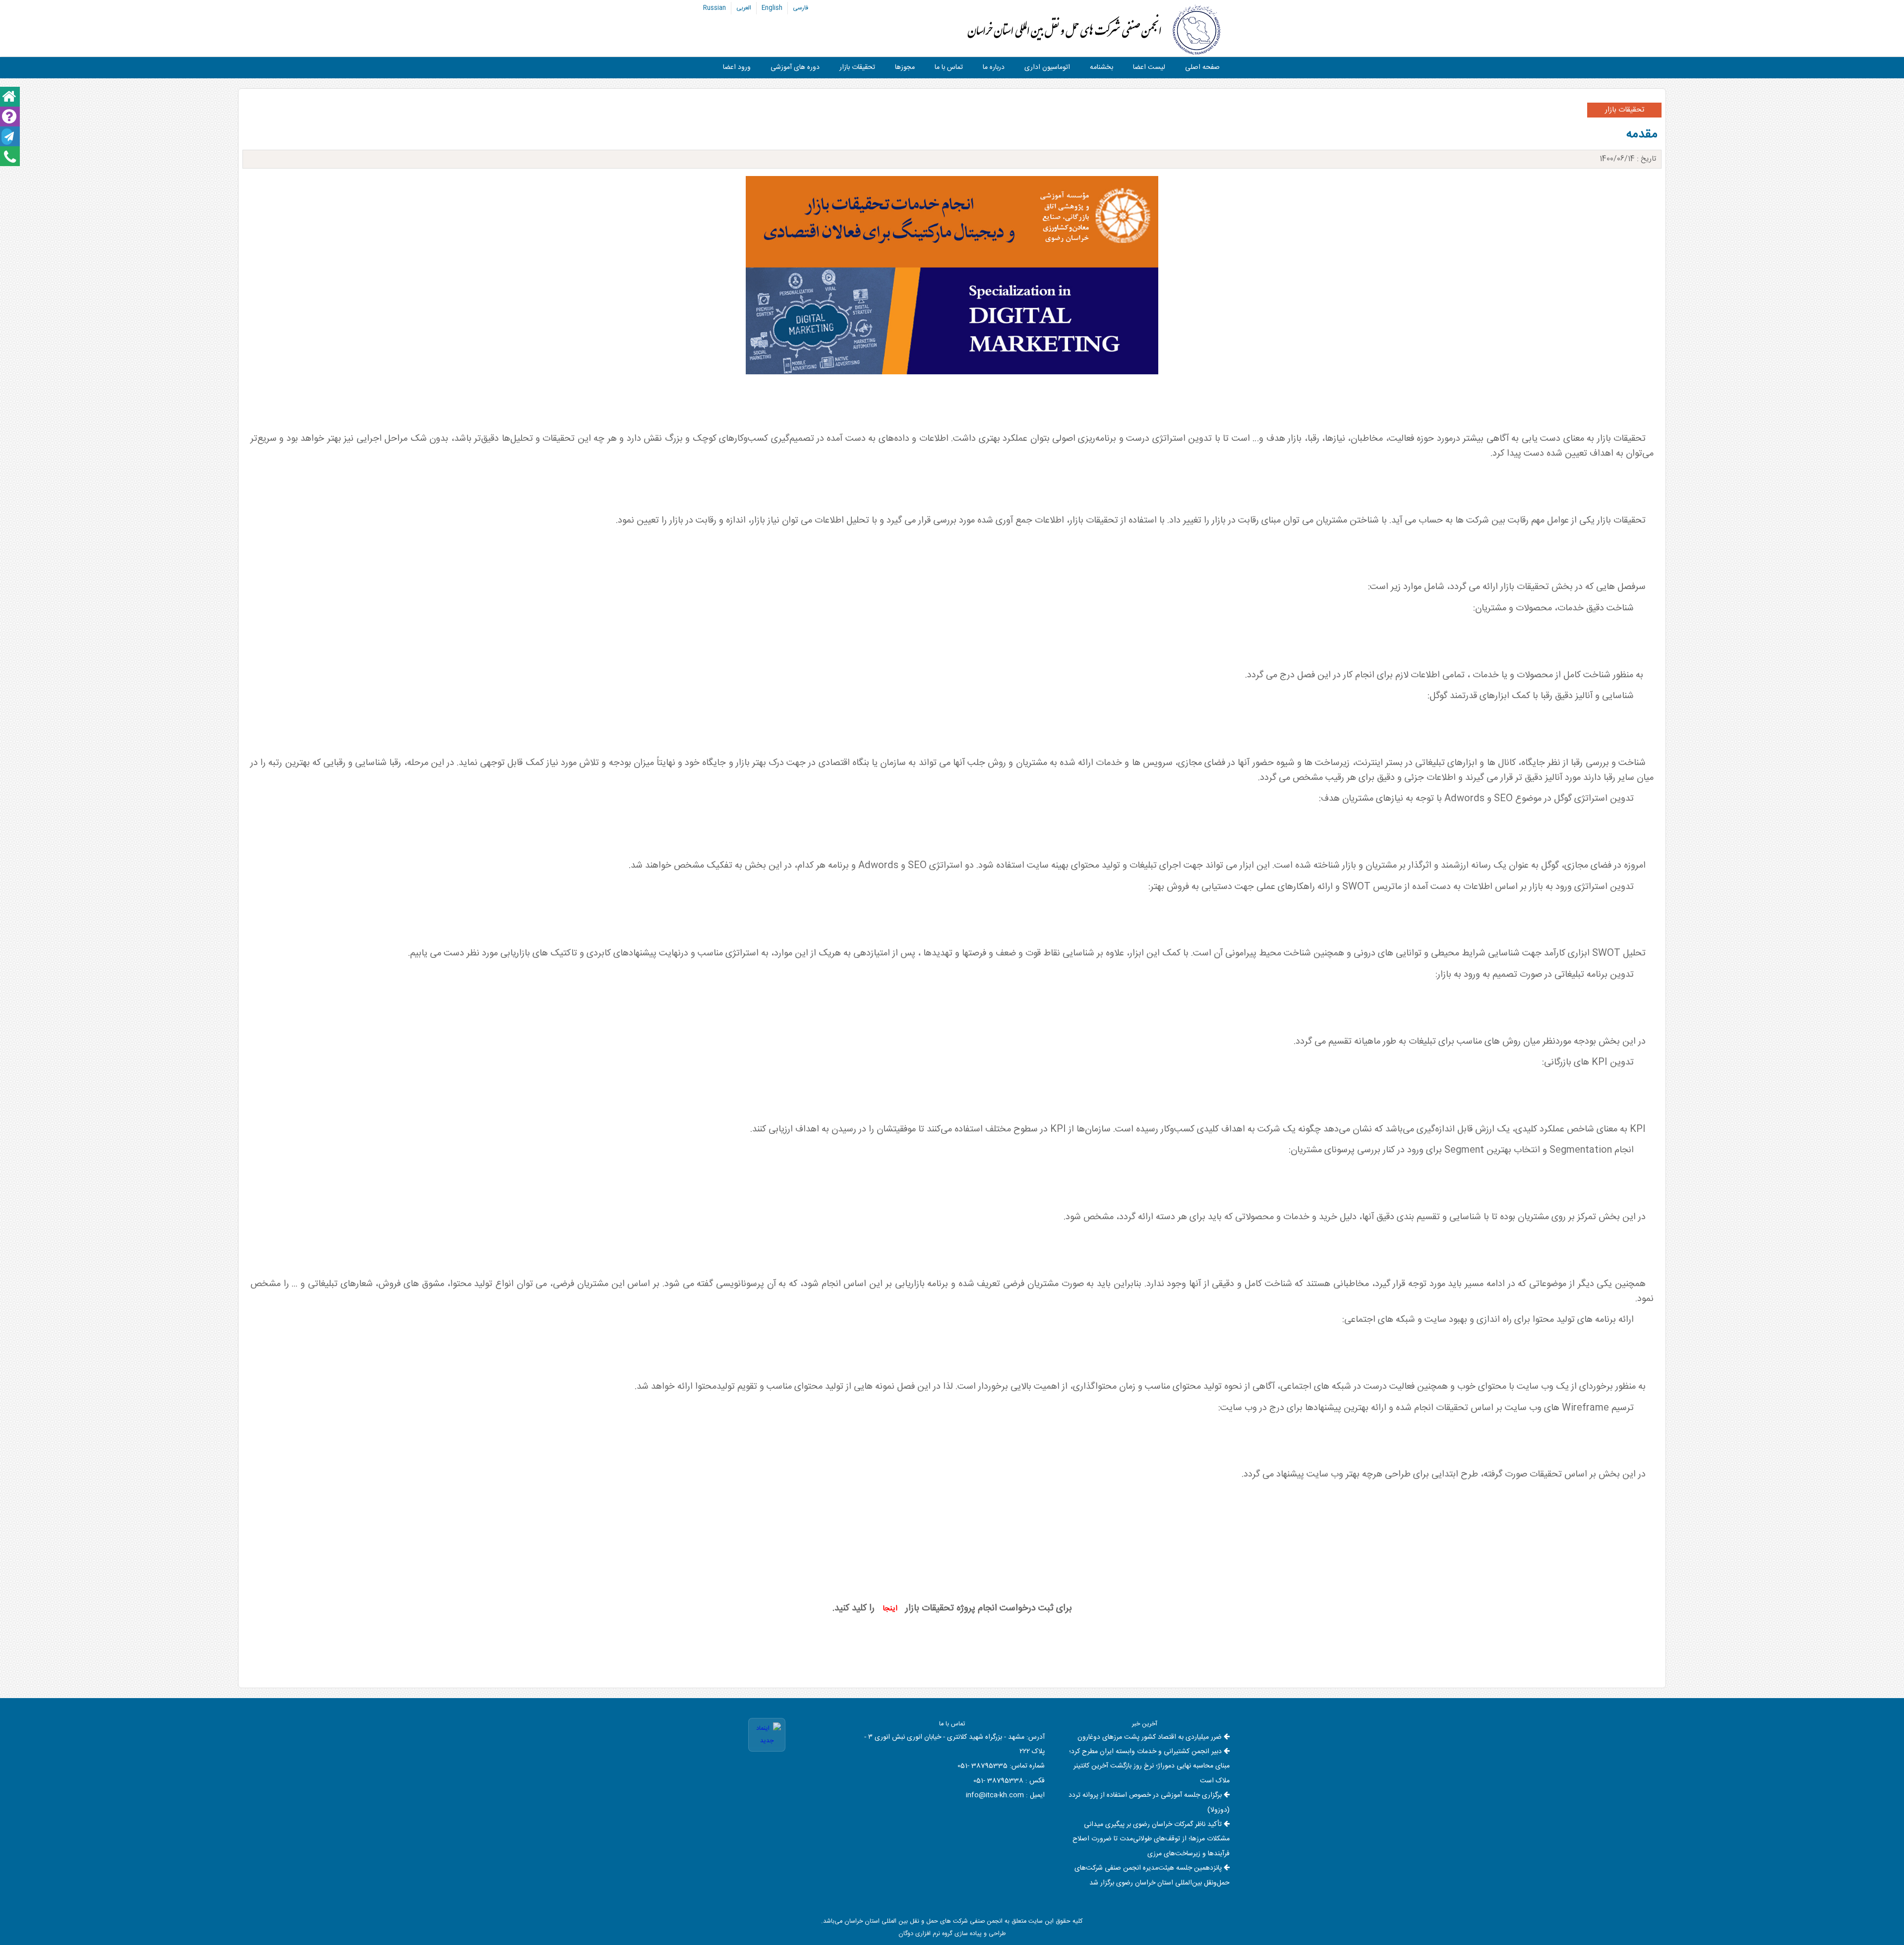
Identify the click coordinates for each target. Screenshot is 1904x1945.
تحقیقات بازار (857, 67)
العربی (744, 8)
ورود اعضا (737, 67)
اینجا (890, 1609)
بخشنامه (1101, 67)
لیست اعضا (1149, 67)
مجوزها (905, 67)
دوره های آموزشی (795, 67)
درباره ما (994, 67)
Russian (714, 8)
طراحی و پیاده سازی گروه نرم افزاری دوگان (952, 1934)
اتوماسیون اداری (1047, 67)
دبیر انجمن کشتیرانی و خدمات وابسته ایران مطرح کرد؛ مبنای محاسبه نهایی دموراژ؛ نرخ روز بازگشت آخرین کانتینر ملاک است (1149, 1766)
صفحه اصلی (1202, 67)
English (772, 8)
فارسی (801, 8)
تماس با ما (949, 67)
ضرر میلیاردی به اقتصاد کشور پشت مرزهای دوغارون (1150, 1737)
